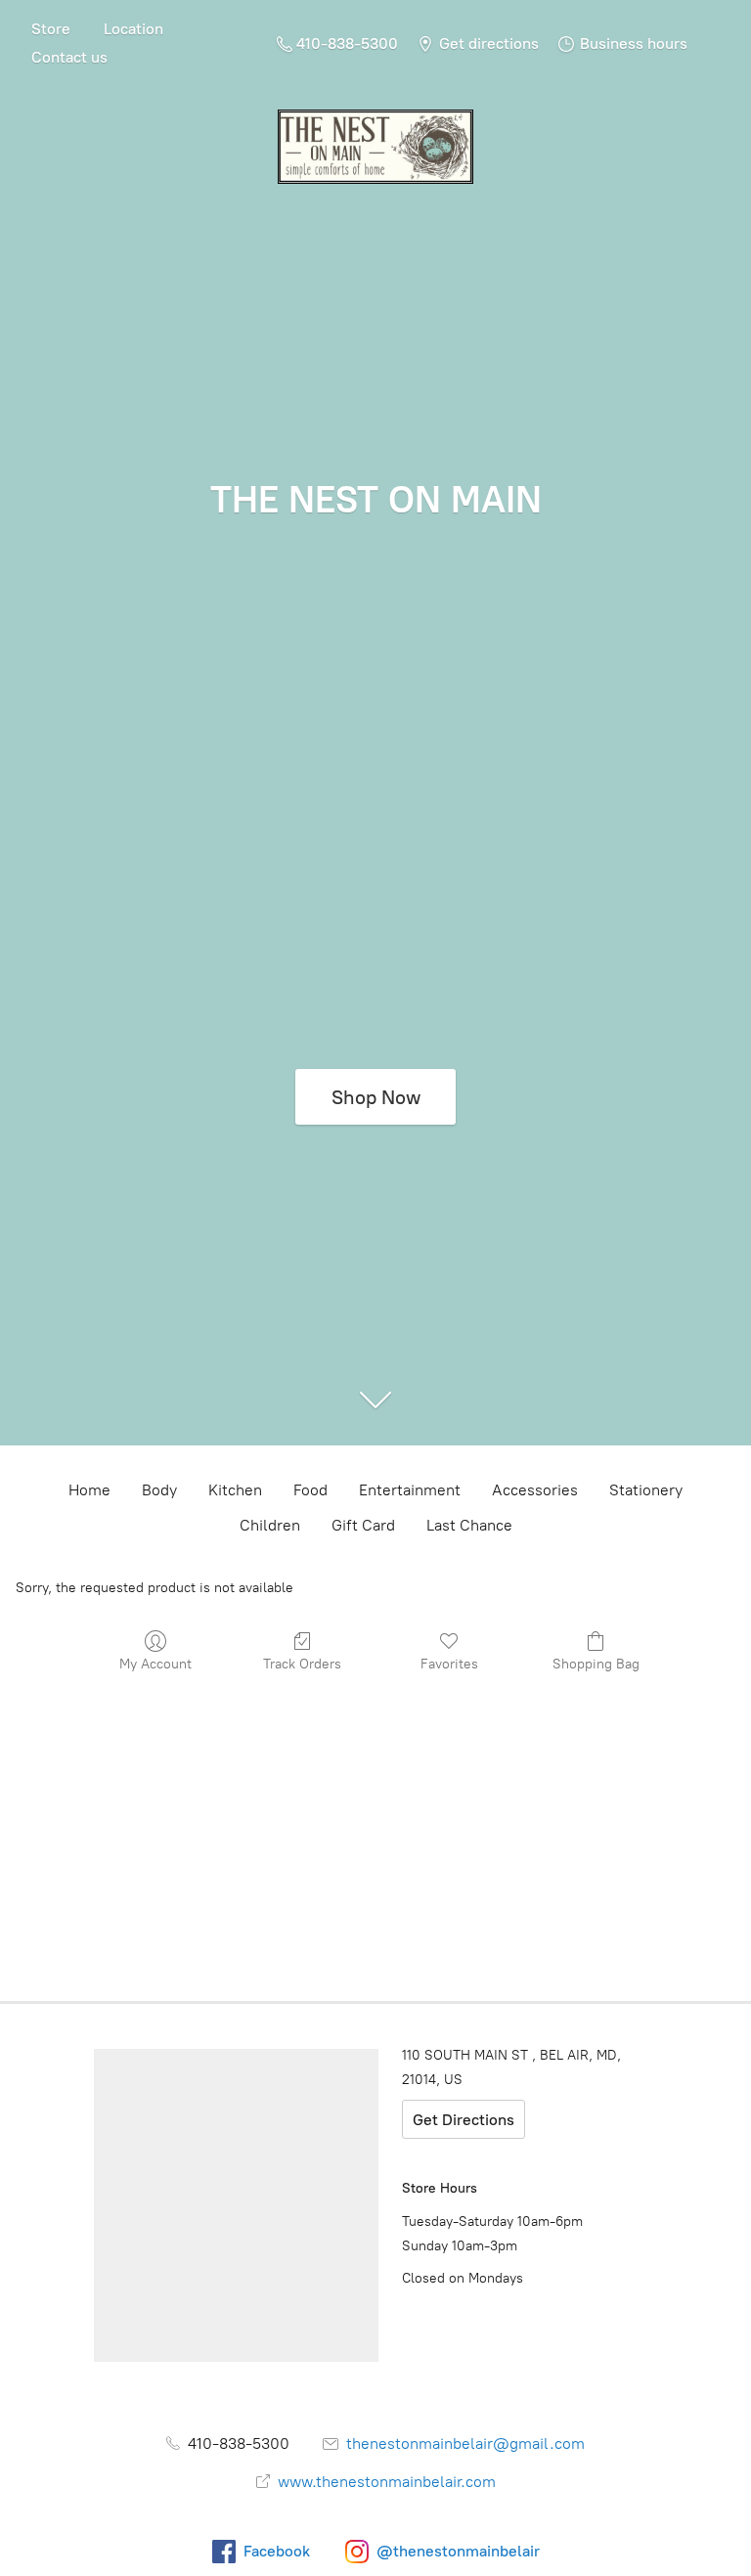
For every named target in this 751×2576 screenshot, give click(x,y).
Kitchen (235, 1490)
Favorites (449, 1664)
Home (89, 1490)
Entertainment (410, 1490)
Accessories (535, 1490)
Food (310, 1490)
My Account (155, 1664)
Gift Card (363, 1525)
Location (133, 29)
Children (270, 1525)
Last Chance (469, 1525)
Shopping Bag (596, 1664)
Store (51, 29)
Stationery (646, 1490)
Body (159, 1490)
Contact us (69, 57)
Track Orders (302, 1664)
